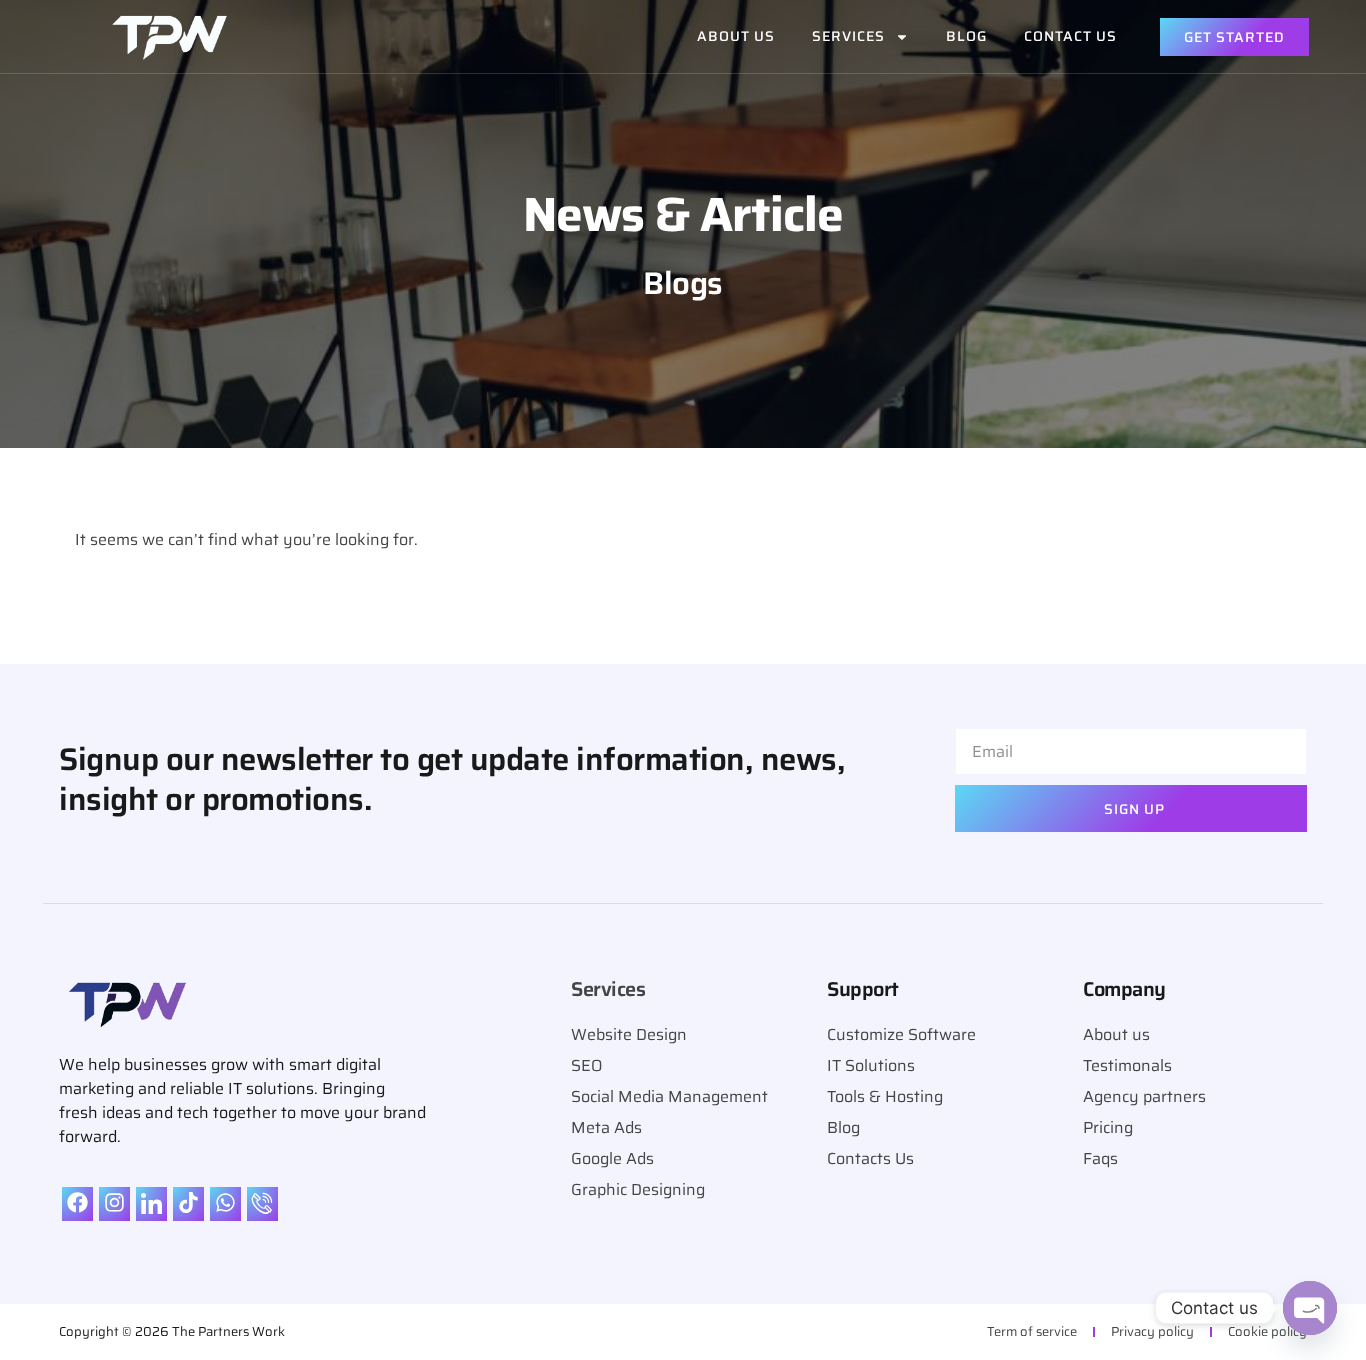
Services (848, 36)
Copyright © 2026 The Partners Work (172, 1331)
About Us (736, 36)
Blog (966, 36)
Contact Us (1070, 36)
